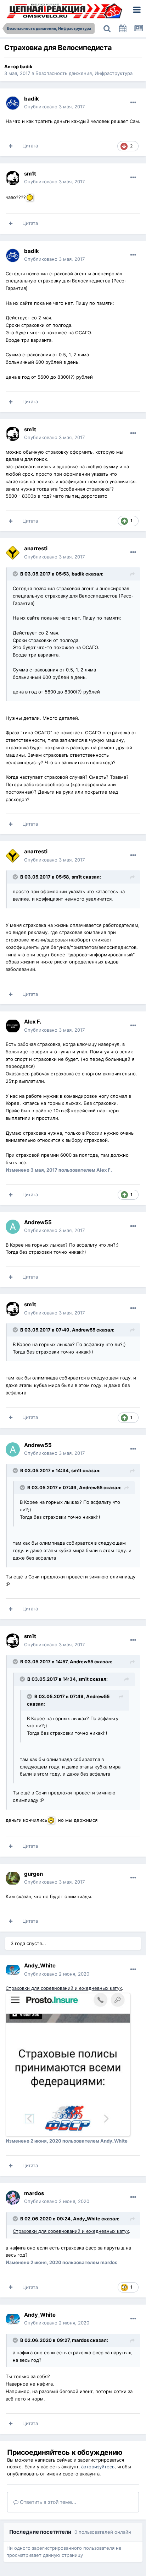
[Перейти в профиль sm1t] (13, 178)
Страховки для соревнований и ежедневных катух (64, 1988)
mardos (80, 2340)
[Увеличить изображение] (31, 197)
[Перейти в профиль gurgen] (13, 1878)
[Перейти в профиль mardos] (13, 2198)
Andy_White (87, 2219)
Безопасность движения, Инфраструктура (84, 73)
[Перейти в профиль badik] (13, 103)
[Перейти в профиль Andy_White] (13, 1970)
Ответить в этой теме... (47, 2502)
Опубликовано (54, 107)
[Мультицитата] (11, 146)
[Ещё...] (133, 103)
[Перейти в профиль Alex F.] (13, 1026)
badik (26, 66)
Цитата (30, 146)
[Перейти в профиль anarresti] (13, 553)
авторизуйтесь (98, 2467)
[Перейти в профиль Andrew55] (13, 1227)
